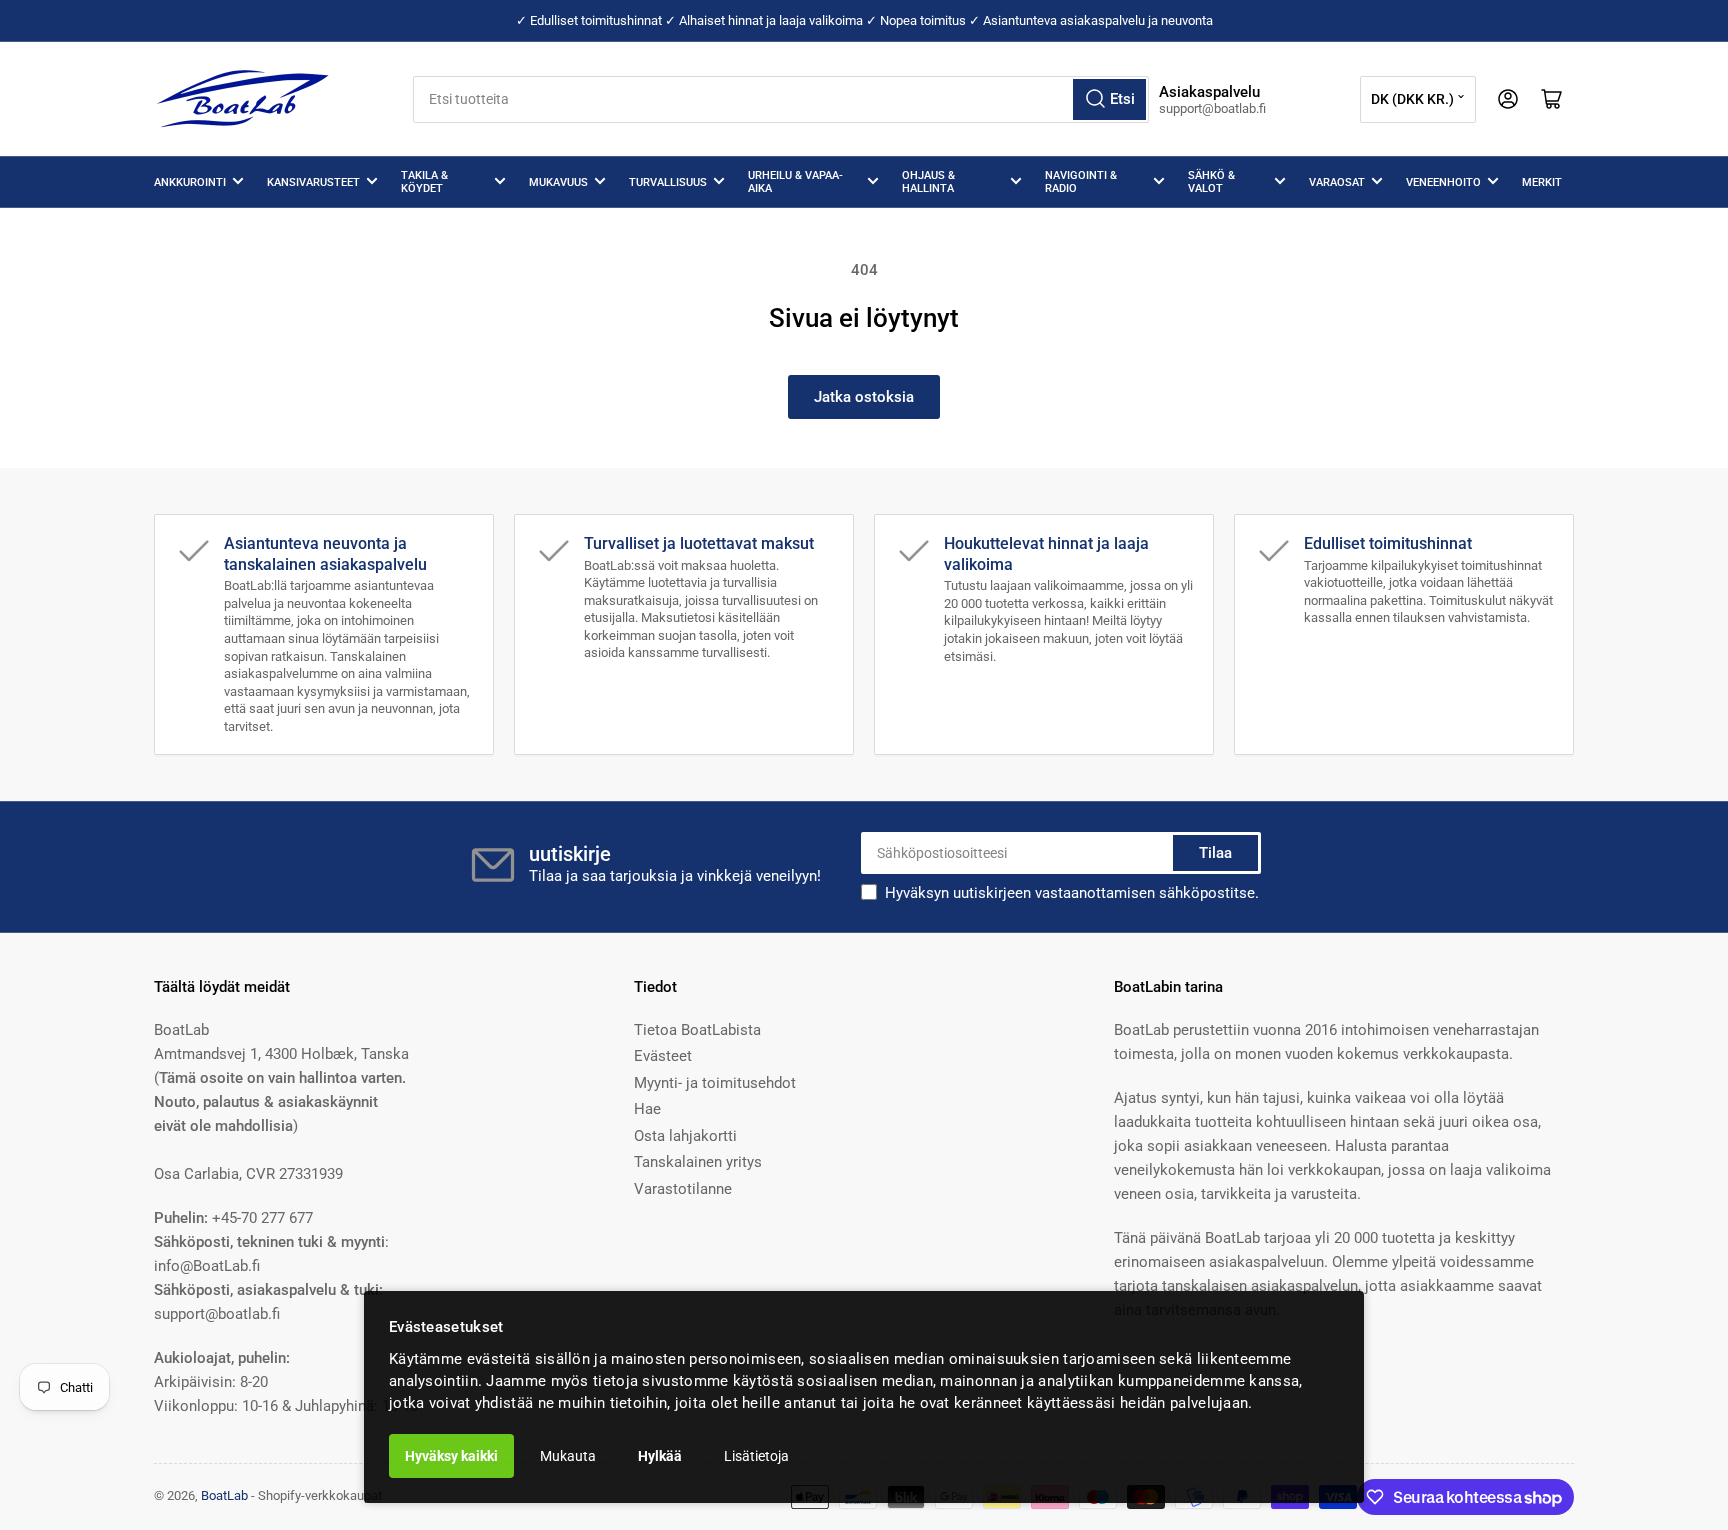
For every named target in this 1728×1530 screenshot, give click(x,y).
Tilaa (1215, 853)
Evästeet (663, 1056)
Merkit (1542, 182)
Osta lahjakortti (685, 1136)
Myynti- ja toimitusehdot (715, 1083)
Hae (647, 1109)
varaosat (1337, 182)
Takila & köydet (424, 182)
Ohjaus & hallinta (928, 182)
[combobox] (781, 99)
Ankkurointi (190, 182)
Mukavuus (558, 182)
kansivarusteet (313, 182)
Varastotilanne (683, 1189)
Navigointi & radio (1081, 182)
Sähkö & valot (1211, 182)
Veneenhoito (1443, 182)
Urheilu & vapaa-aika (795, 182)
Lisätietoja (756, 1456)
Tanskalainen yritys (698, 1162)
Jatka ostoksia (864, 397)
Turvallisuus (668, 182)
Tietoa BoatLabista (697, 1030)
